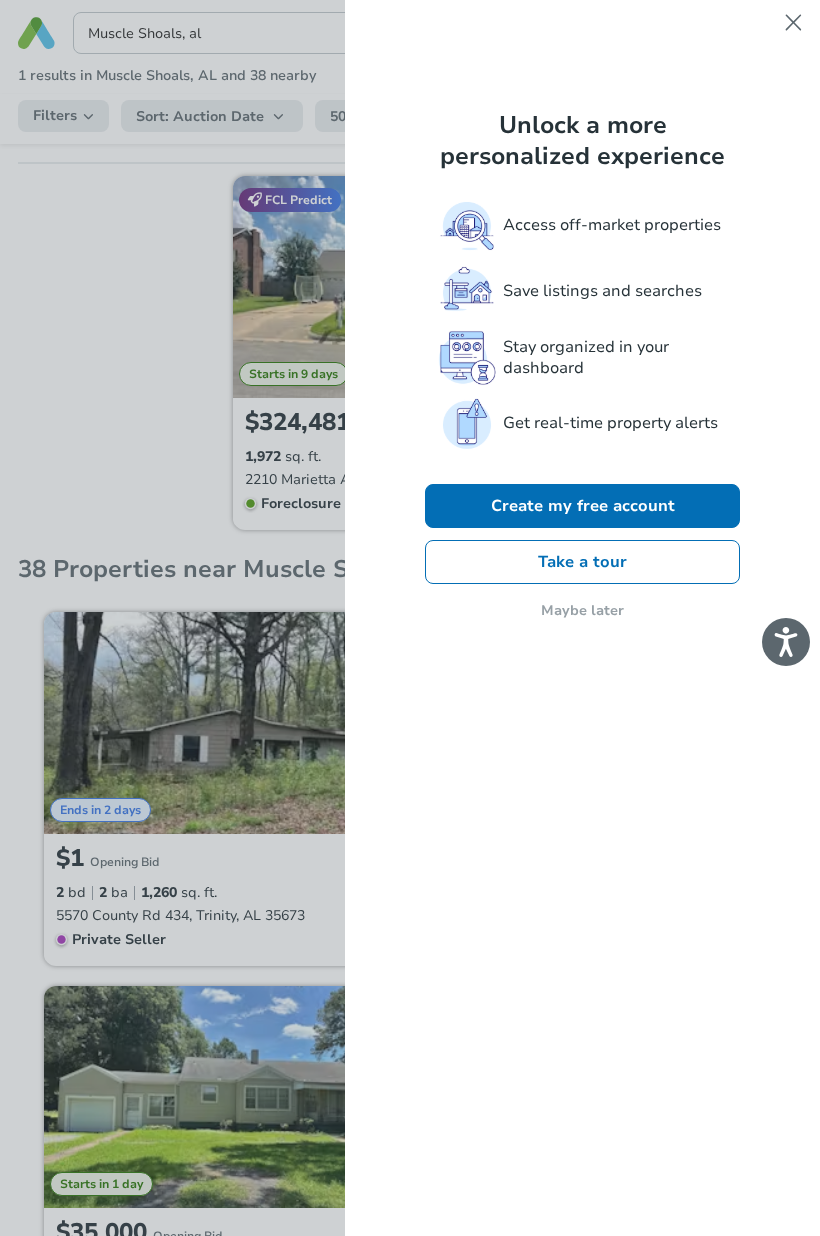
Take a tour (582, 562)
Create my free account (583, 506)
